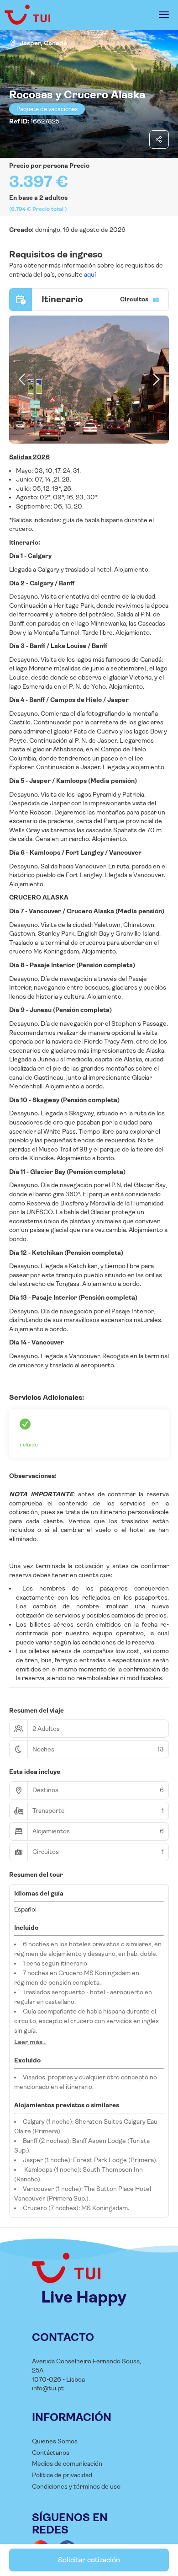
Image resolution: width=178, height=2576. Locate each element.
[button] (23, 380)
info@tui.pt (48, 2388)
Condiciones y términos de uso (76, 2486)
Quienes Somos (55, 2441)
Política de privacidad (62, 2475)
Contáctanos (51, 2453)
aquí (89, 274)
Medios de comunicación (67, 2464)
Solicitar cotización (89, 2560)
